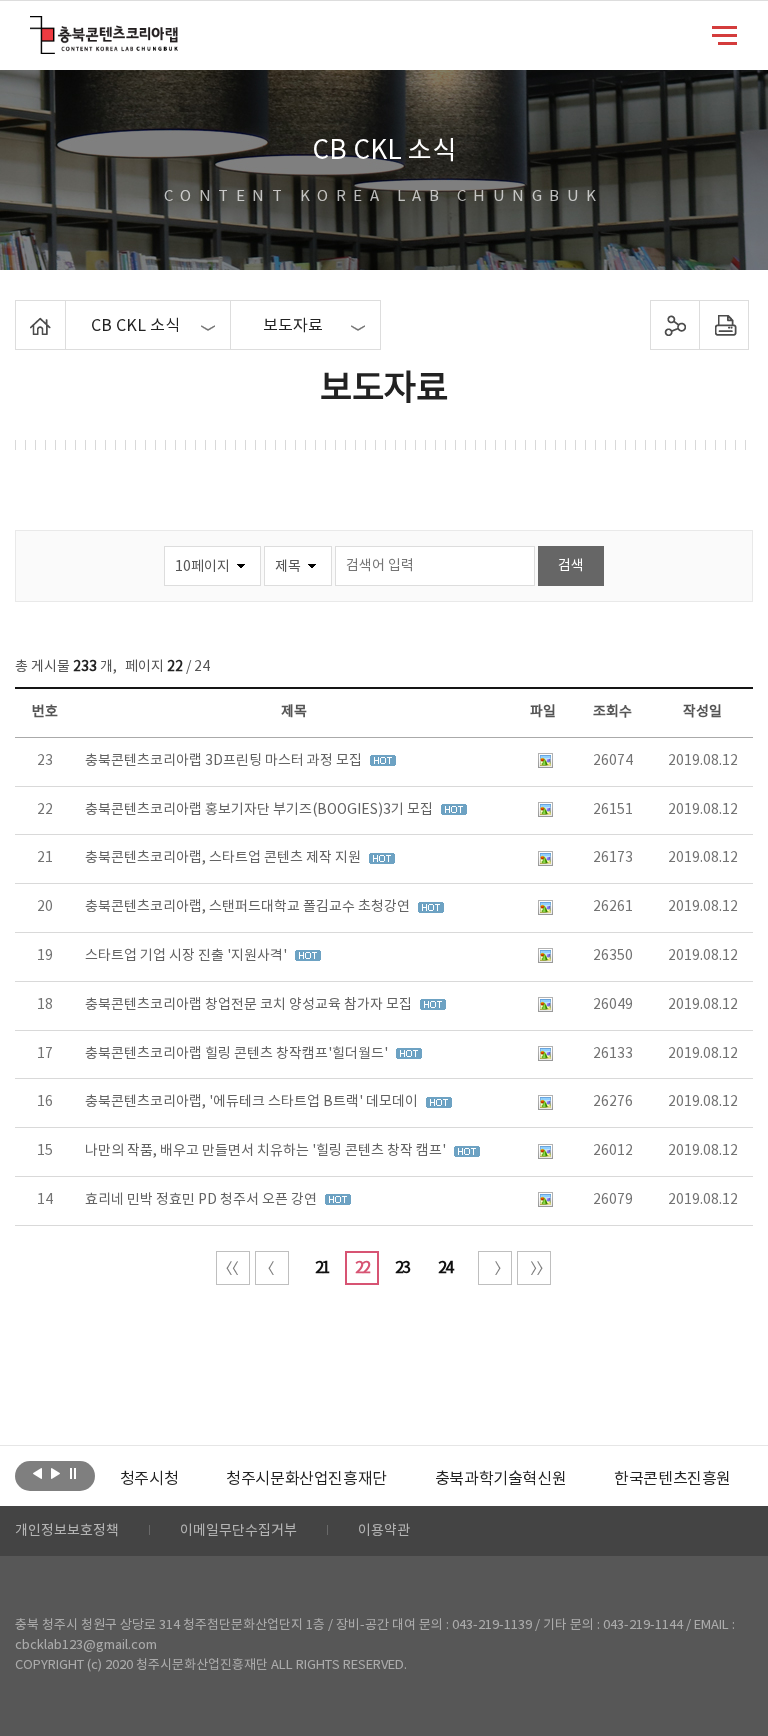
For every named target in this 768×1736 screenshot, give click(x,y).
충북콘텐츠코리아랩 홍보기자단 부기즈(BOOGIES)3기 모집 (260, 810)
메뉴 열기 (724, 34)
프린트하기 (723, 325)
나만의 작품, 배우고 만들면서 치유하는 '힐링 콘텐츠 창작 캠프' (267, 1151)
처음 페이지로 (233, 1268)
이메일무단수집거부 (238, 1531)
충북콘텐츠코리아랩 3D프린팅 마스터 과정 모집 (225, 761)
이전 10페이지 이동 (272, 1268)
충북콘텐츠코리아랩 (34, 27)
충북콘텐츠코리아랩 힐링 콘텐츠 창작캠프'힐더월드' (238, 1054)
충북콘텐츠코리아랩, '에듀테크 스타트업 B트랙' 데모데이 (253, 1102)
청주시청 (149, 1479)
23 (402, 1268)
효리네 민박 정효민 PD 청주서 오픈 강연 (202, 1200)
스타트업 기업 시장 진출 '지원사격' (187, 956)
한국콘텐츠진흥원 (672, 1479)
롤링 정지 (73, 1474)
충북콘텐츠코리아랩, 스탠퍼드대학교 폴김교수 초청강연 (249, 907)
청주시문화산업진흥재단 (306, 1479)
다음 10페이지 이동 (495, 1268)
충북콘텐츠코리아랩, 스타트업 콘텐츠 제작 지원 (224, 858)
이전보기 (37, 1474)
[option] (149, 1479)
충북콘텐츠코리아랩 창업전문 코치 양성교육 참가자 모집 (250, 1005)
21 (322, 1268)
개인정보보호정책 (67, 1531)
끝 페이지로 (534, 1268)
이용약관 (384, 1531)
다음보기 (55, 1474)
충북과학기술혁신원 (500, 1479)
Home (20, 312)
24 (445, 1268)
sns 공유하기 (674, 325)
